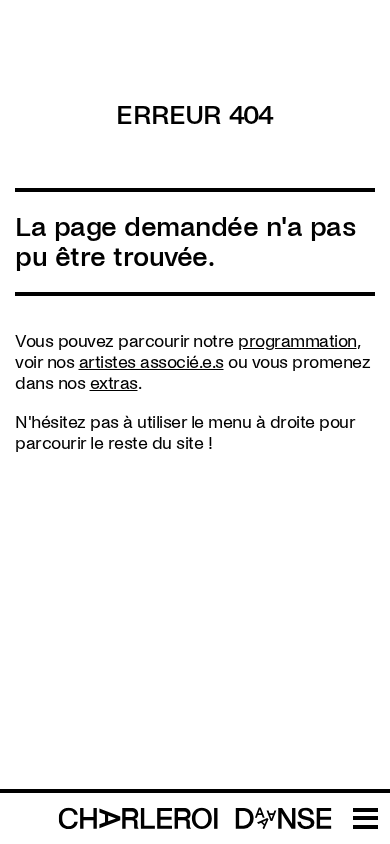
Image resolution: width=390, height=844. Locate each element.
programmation (297, 341)
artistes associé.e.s (151, 362)
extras (114, 383)
